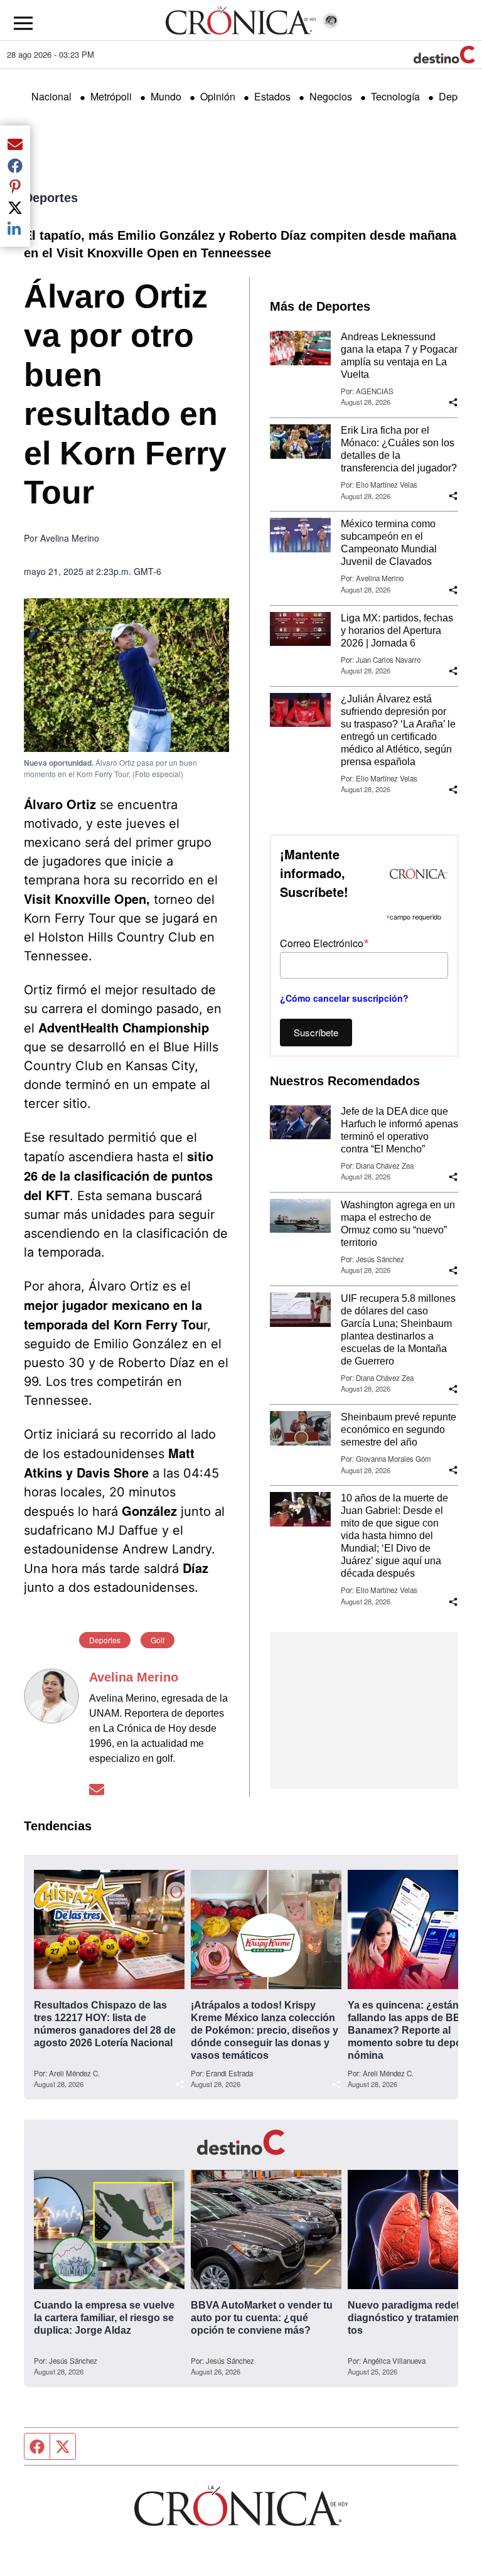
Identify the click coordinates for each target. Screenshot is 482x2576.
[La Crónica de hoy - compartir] (453, 402)
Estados (272, 96)
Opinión (218, 96)
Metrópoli (111, 96)
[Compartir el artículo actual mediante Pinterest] (15, 186)
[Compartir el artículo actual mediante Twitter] (15, 207)
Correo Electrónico (324, 942)
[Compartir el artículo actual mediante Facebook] (15, 165)
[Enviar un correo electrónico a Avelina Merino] (97, 1789)
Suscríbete (316, 1032)
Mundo (166, 96)
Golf (158, 1640)
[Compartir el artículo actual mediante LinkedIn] (15, 228)
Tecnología (395, 96)
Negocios (331, 96)
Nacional (51, 96)
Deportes (51, 198)
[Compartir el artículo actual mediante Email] (15, 144)
